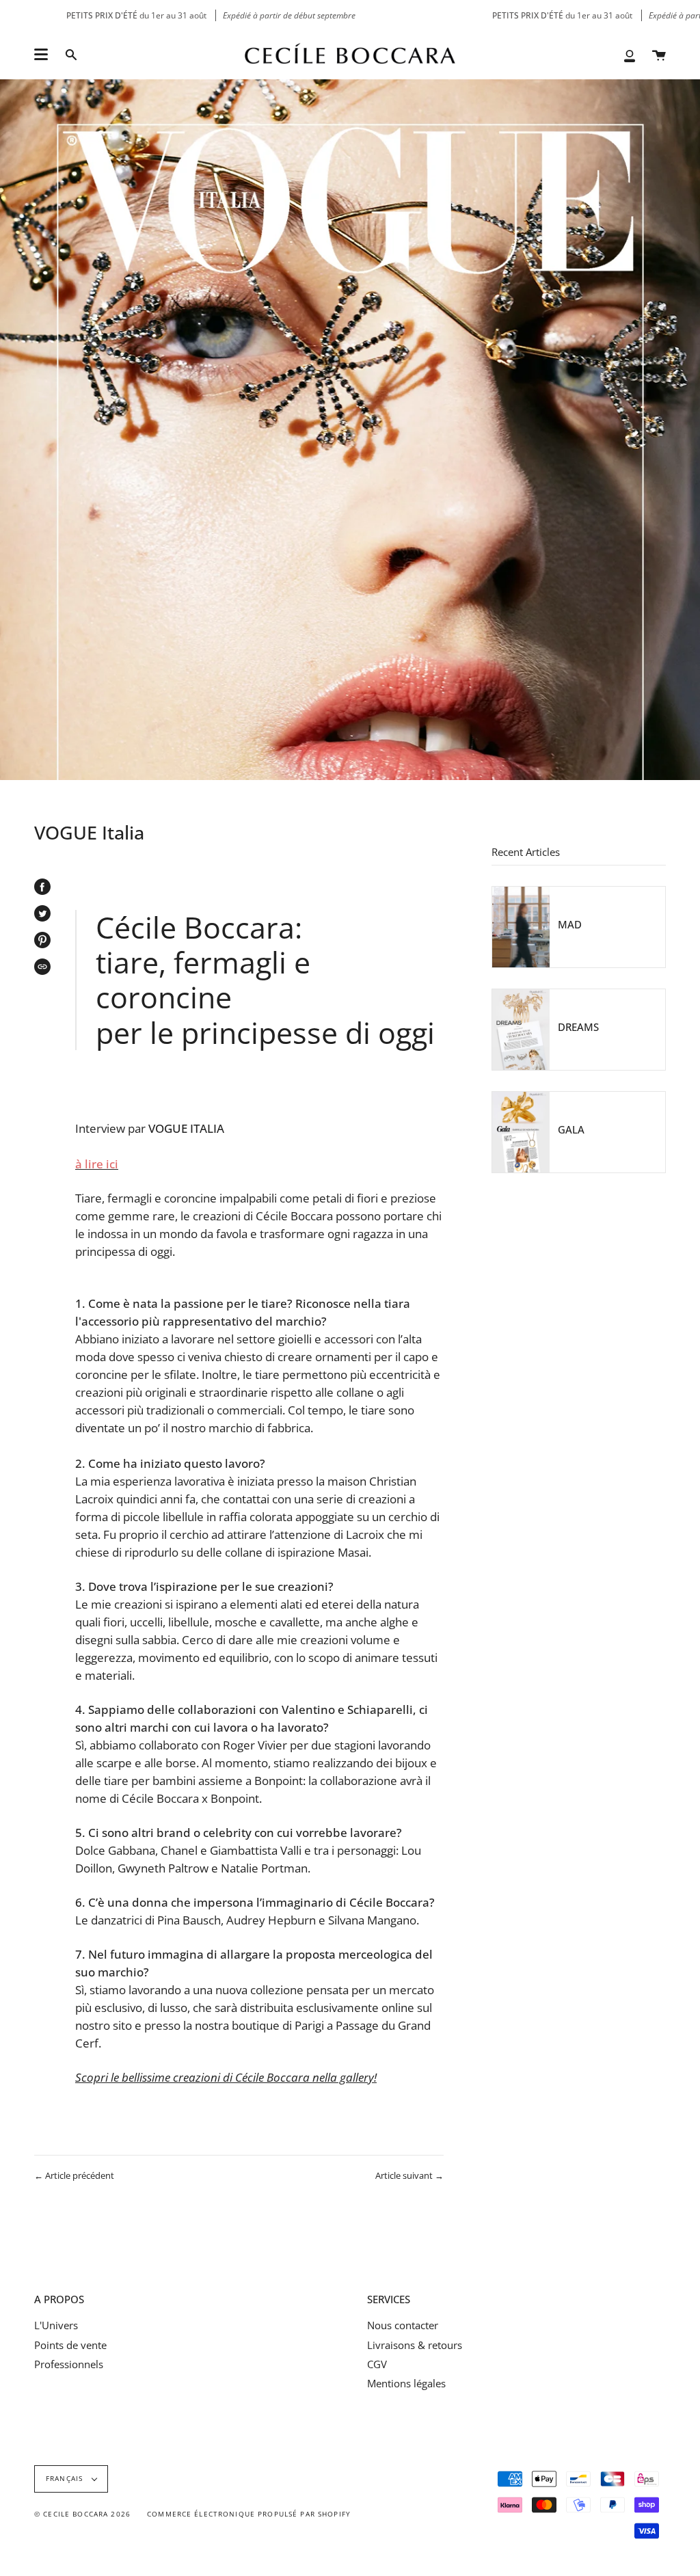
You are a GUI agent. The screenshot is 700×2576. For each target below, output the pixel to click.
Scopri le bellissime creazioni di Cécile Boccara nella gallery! (226, 2077)
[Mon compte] (630, 55)
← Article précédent (74, 2175)
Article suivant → (409, 2175)
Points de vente (70, 2345)
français (66, 2479)
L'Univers (56, 2325)
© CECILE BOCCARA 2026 (82, 2514)
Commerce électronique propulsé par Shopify (249, 2514)
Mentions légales (406, 2383)
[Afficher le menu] (41, 55)
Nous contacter (403, 2325)
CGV (377, 2364)
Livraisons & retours (415, 2345)
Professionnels (69, 2364)
